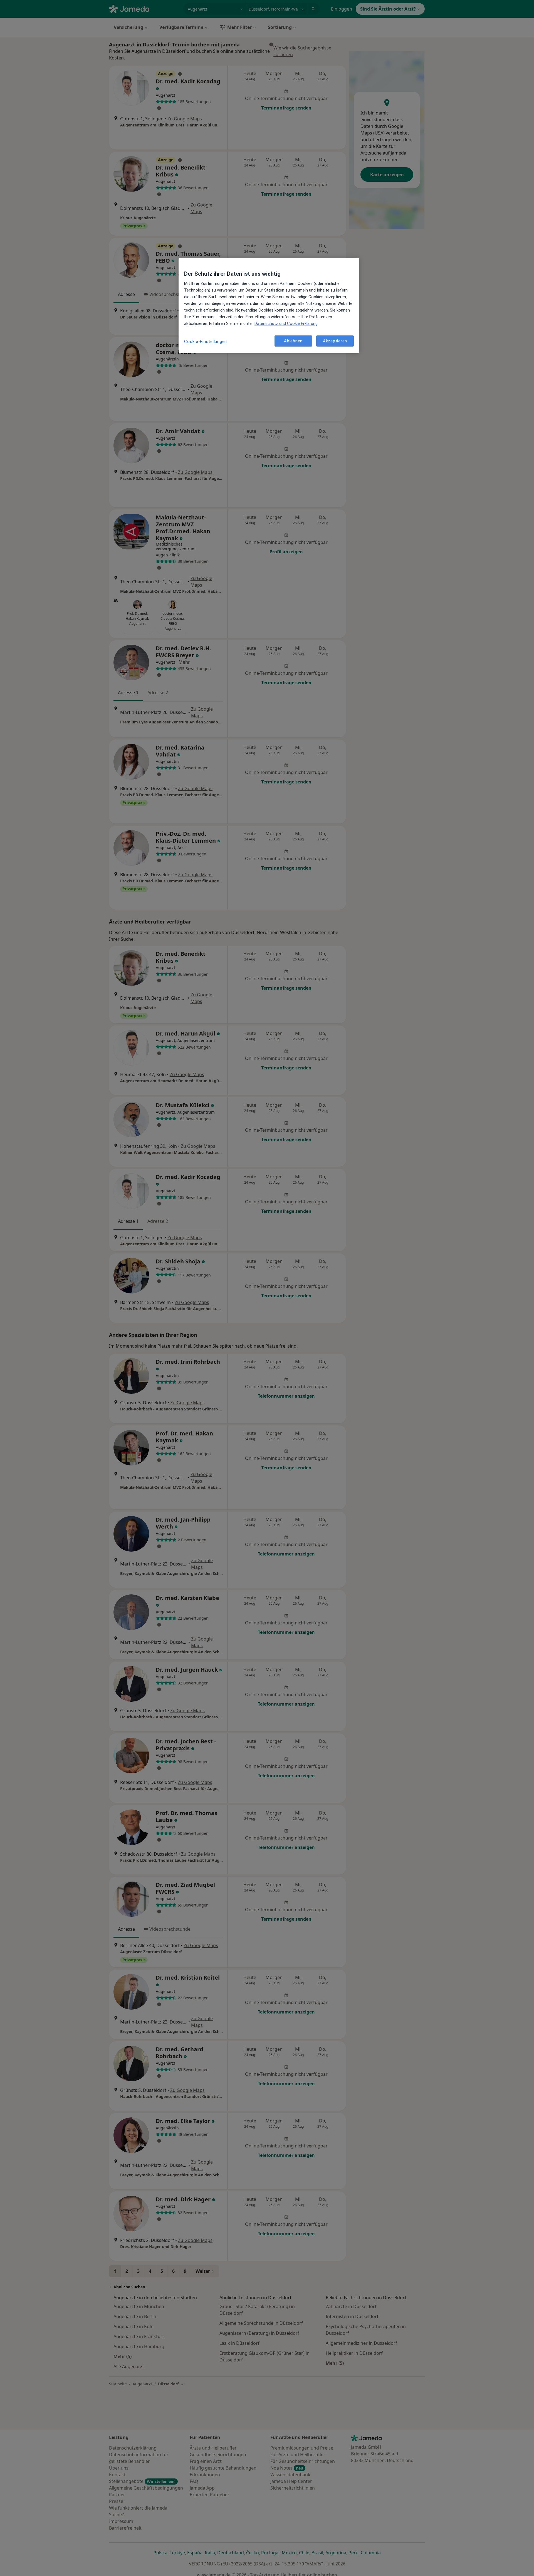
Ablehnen (293, 341)
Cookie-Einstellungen (206, 342)
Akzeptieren (335, 341)
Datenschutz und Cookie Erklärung (286, 323)
